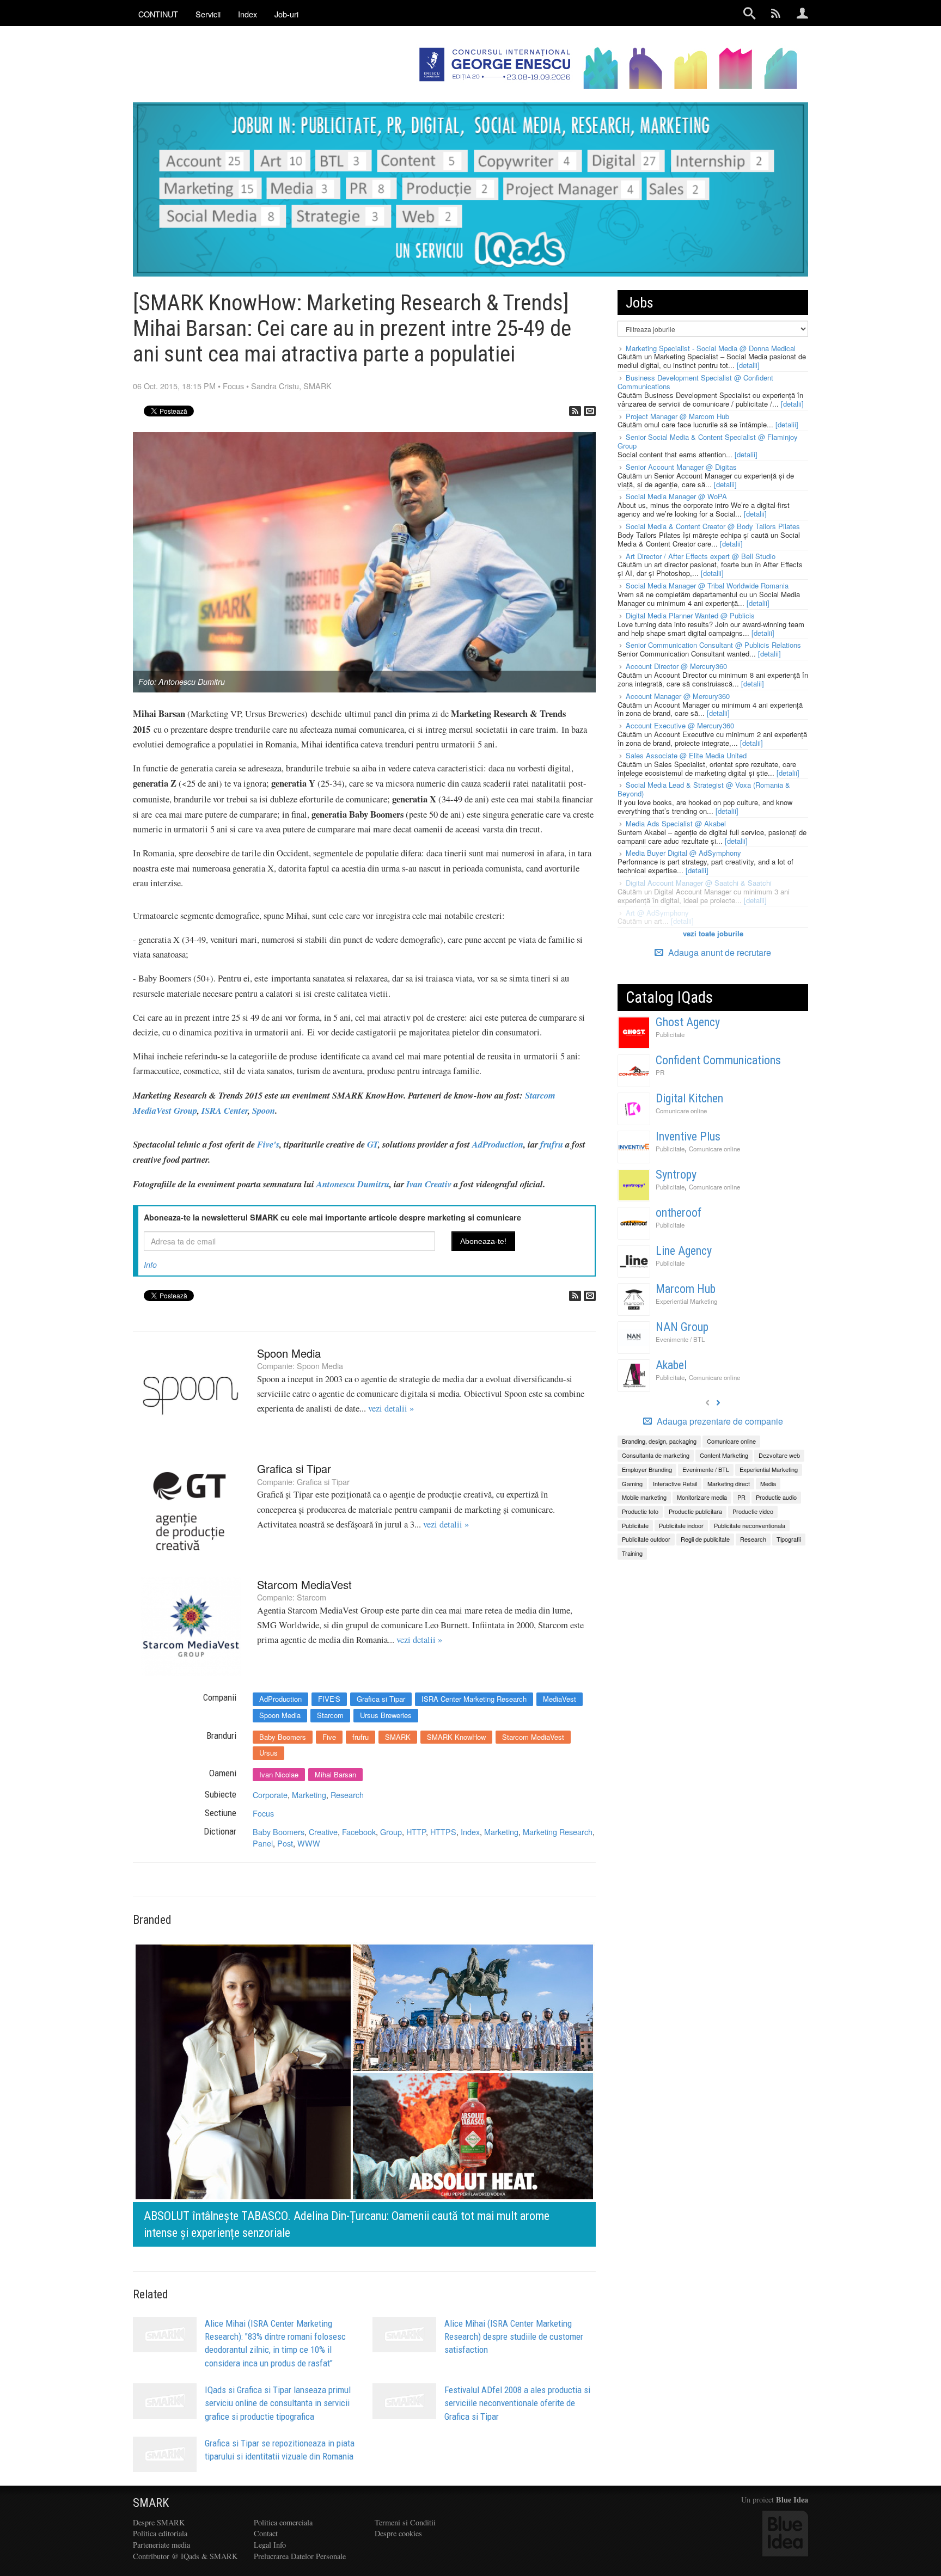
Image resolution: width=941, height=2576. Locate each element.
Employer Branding (647, 1469)
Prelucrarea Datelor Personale (300, 2556)
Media (768, 1483)
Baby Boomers (283, 1737)
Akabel (671, 1365)
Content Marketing (724, 1455)
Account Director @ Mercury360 (676, 666)
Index (470, 1832)
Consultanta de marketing (656, 1455)
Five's (268, 1144)
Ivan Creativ (429, 1184)
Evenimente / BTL (680, 1339)
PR (660, 1072)
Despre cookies (398, 2533)
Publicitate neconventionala (750, 1525)
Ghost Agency (688, 1022)
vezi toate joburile (713, 933)
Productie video (753, 1511)
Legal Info (270, 2545)
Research (347, 1795)
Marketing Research (558, 1832)
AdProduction (498, 1144)
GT (372, 1144)
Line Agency (684, 1251)
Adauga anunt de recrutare (719, 952)
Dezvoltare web (779, 1455)
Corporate (270, 1795)
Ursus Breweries (386, 1715)
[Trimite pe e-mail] (590, 411)
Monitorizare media (702, 1497)
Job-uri (286, 14)
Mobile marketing (644, 1497)
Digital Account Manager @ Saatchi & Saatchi (699, 883)
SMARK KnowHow (456, 1737)
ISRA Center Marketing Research (474, 1699)
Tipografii (789, 1539)
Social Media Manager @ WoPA (676, 496)
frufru (552, 1144)
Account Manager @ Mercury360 (678, 696)
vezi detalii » (391, 1408)
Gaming (632, 1483)
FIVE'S (329, 1699)
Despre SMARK (159, 2522)
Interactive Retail (675, 1483)
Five (329, 1737)
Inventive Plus (688, 1136)
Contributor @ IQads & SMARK (185, 2556)
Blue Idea (792, 2500)
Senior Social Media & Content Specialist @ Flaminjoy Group (708, 441)
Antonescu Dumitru (353, 1184)
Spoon (264, 1110)
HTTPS (443, 1832)
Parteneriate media (161, 2545)
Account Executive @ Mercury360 (680, 725)
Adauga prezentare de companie (719, 1421)
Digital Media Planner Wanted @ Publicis (690, 615)
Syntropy (676, 1174)
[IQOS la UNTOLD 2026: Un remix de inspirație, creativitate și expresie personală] (364, 2093)
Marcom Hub (686, 1289)
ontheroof (679, 1213)
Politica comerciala (283, 2522)
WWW (309, 1843)
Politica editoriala (160, 2533)
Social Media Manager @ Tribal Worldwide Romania (707, 585)
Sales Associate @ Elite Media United (686, 755)
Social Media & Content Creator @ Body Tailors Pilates (713, 526)
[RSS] (575, 411)
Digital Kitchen (689, 1098)
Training (632, 1553)
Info (150, 1265)
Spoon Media (289, 1353)
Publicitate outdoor (646, 1539)
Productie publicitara (695, 1511)
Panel (263, 1843)
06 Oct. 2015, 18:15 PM (174, 386)
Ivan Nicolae (279, 1774)
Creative (323, 1832)
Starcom (311, 1597)
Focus (233, 386)
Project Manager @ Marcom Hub (677, 416)
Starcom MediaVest (304, 1584)
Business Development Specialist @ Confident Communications (695, 382)
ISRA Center (225, 1110)
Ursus (268, 1753)
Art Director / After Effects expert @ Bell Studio (701, 556)
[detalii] (748, 365)
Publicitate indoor (681, 1525)
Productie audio (776, 1497)
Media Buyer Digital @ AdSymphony (683, 853)
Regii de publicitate (705, 1539)
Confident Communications (718, 1060)
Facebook (359, 1832)
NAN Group (682, 1327)
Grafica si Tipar (294, 1468)
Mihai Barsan (335, 1774)
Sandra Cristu (275, 386)
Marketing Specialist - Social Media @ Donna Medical (711, 348)
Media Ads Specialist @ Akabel (676, 823)
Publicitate (670, 1034)
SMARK (317, 386)
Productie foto (640, 1511)
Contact (266, 2533)
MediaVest (560, 1699)
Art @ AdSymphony (657, 913)
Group (391, 1832)
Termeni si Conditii (405, 2522)
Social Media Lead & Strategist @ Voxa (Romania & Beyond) (704, 789)
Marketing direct (729, 1483)
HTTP (416, 1832)
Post (285, 1843)
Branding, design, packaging (659, 1441)
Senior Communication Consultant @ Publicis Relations (713, 645)
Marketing (309, 1795)
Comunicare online (681, 1111)
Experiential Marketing (686, 1301)
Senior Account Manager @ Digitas (681, 467)
